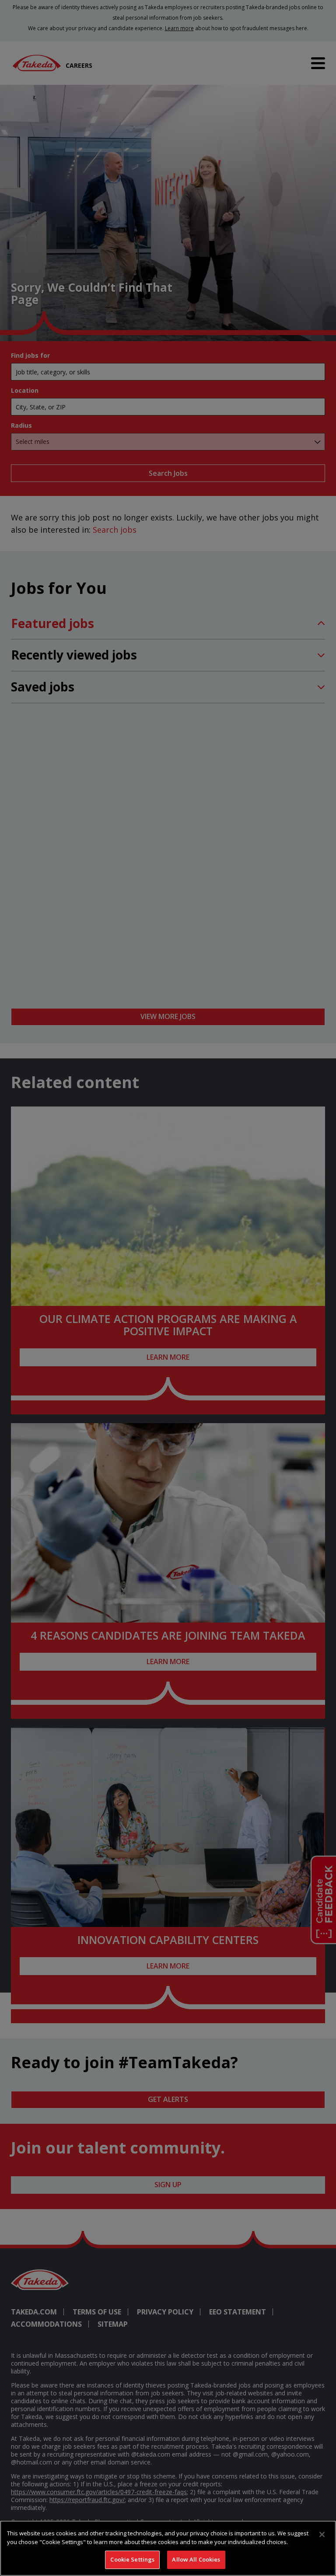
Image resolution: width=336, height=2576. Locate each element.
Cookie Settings (132, 2559)
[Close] (322, 2534)
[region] (168, 2548)
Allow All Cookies (196, 2559)
